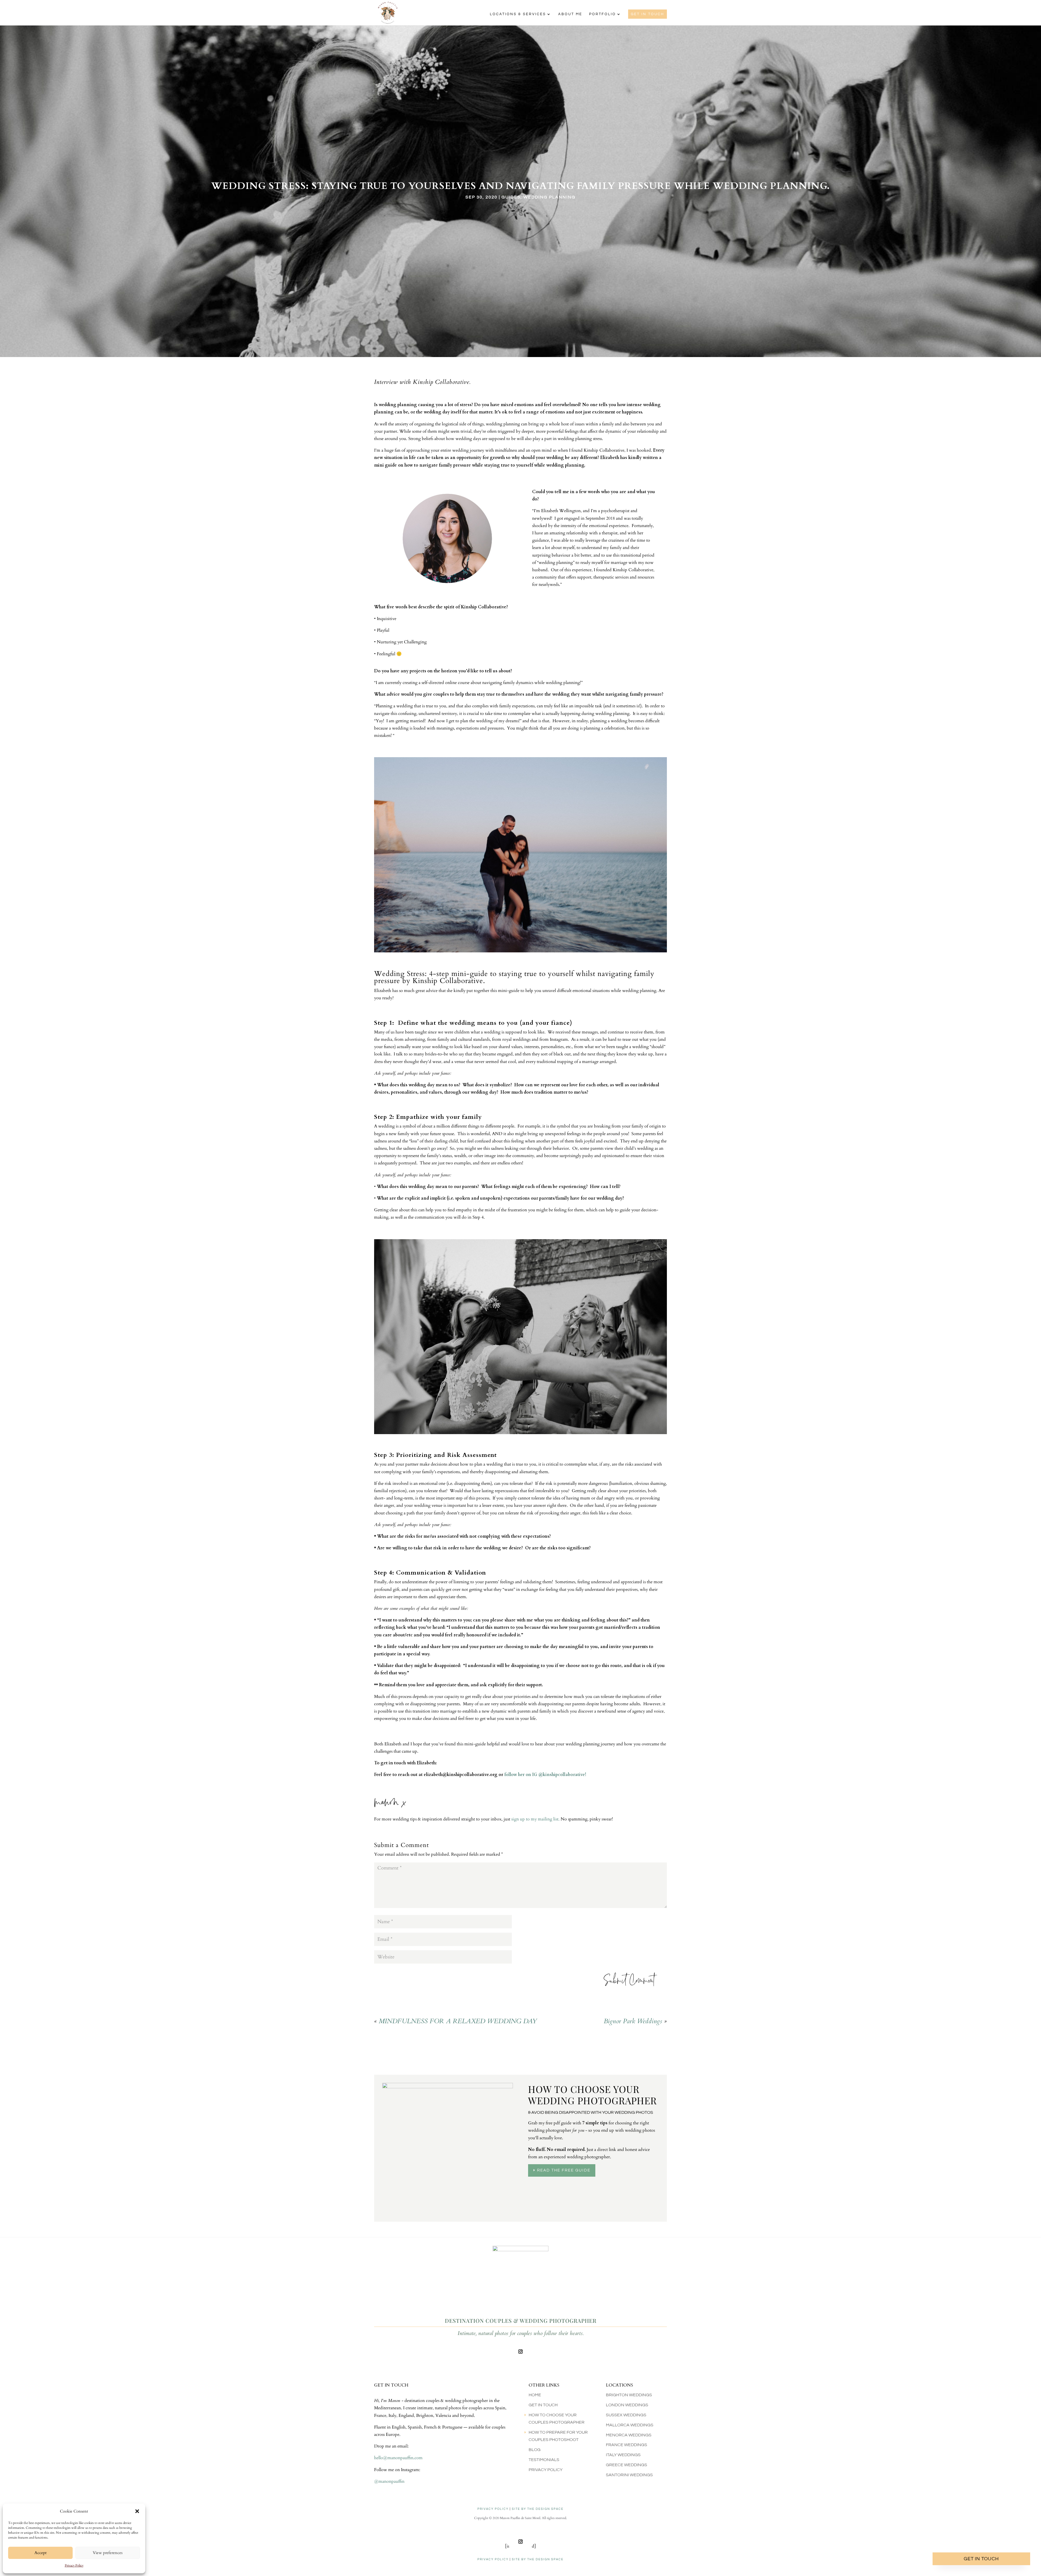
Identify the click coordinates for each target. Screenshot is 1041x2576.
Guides (511, 197)
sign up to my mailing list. (535, 1819)
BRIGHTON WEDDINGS (629, 2395)
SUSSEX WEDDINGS (626, 2415)
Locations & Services (518, 14)
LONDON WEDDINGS (627, 2405)
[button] (137, 2511)
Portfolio (603, 14)
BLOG (535, 2450)
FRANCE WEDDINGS (626, 2445)
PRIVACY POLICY (493, 2509)
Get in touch (981, 2559)
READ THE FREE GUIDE (564, 2170)
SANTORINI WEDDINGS (629, 2475)
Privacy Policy (74, 2565)
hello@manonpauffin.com (398, 2458)
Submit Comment (629, 1982)
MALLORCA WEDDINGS (630, 2425)
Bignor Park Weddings (633, 2021)
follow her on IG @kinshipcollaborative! (545, 1775)
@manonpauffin (389, 2481)
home (535, 2395)
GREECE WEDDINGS (626, 2465)
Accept (41, 2553)
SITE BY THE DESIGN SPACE (538, 2509)
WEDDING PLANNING (550, 197)
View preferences (108, 2553)
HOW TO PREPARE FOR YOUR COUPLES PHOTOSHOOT (558, 2436)
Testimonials (544, 2460)
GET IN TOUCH (648, 14)
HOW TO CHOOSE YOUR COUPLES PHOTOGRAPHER (557, 2419)
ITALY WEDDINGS (623, 2455)
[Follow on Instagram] (520, 2352)
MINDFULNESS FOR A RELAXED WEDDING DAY (458, 2021)
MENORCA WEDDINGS (629, 2435)
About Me (570, 14)
